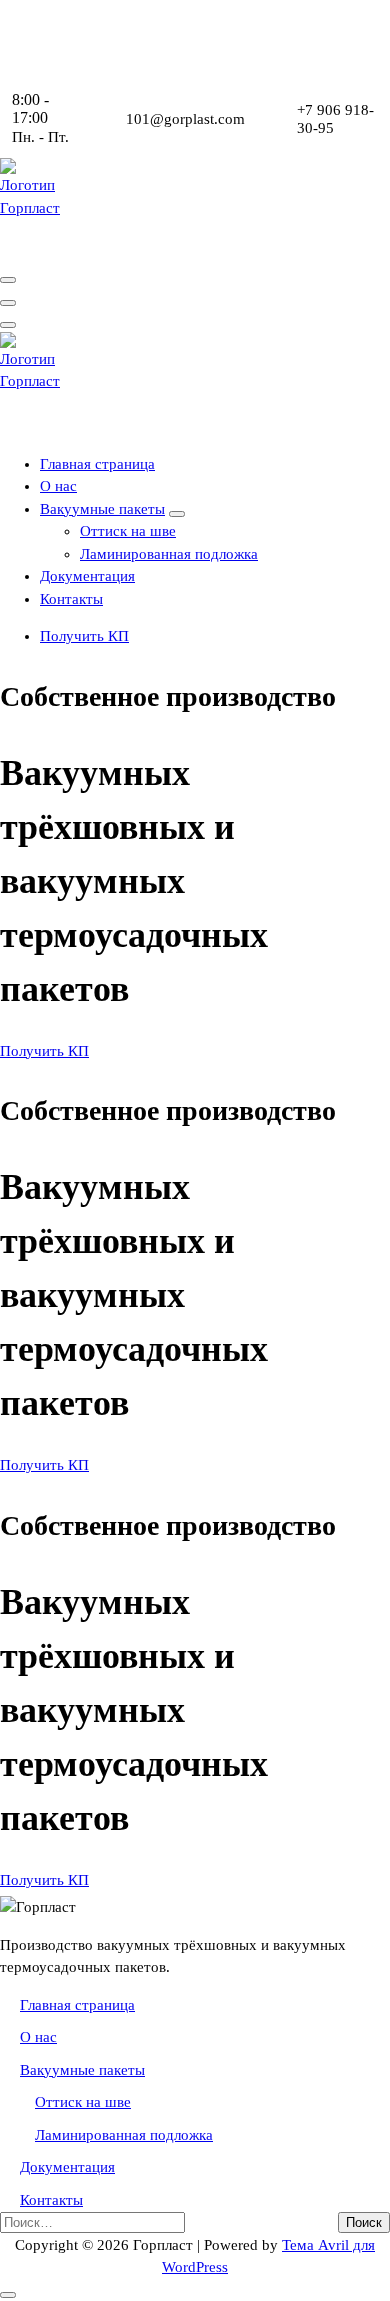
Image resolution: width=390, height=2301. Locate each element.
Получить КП (84, 636)
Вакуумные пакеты (102, 509)
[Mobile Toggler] (177, 514)
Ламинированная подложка (169, 554)
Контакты (71, 599)
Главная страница (97, 464)
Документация (87, 576)
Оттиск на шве (128, 531)
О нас (58, 486)
